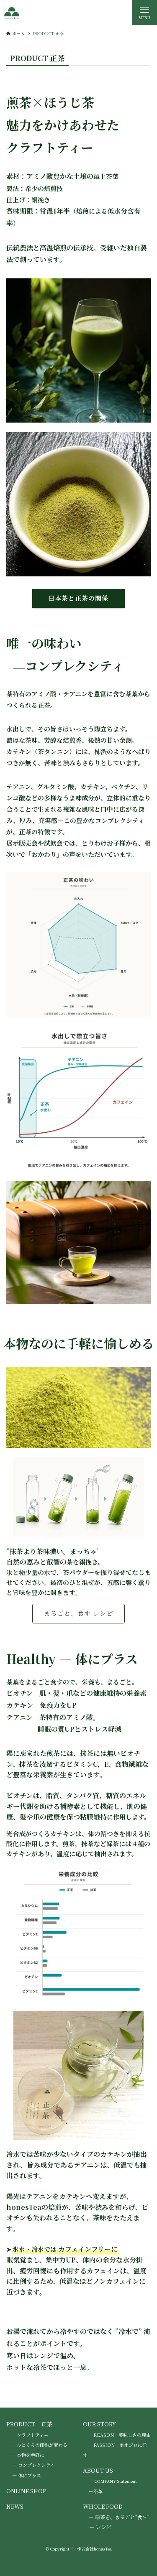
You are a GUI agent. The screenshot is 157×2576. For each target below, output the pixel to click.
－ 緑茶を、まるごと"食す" (119, 2517)
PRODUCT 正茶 (30, 2424)
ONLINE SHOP (26, 2491)
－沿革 (96, 2491)
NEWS (15, 2506)
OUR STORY (99, 2424)
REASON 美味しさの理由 (122, 2435)
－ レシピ (100, 2527)
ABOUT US (98, 2470)
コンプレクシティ (36, 2465)
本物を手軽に (31, 2455)
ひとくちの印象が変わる (42, 2445)
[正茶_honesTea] (12, 13)
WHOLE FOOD (103, 2506)
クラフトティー (33, 2435)
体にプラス (30, 2475)
